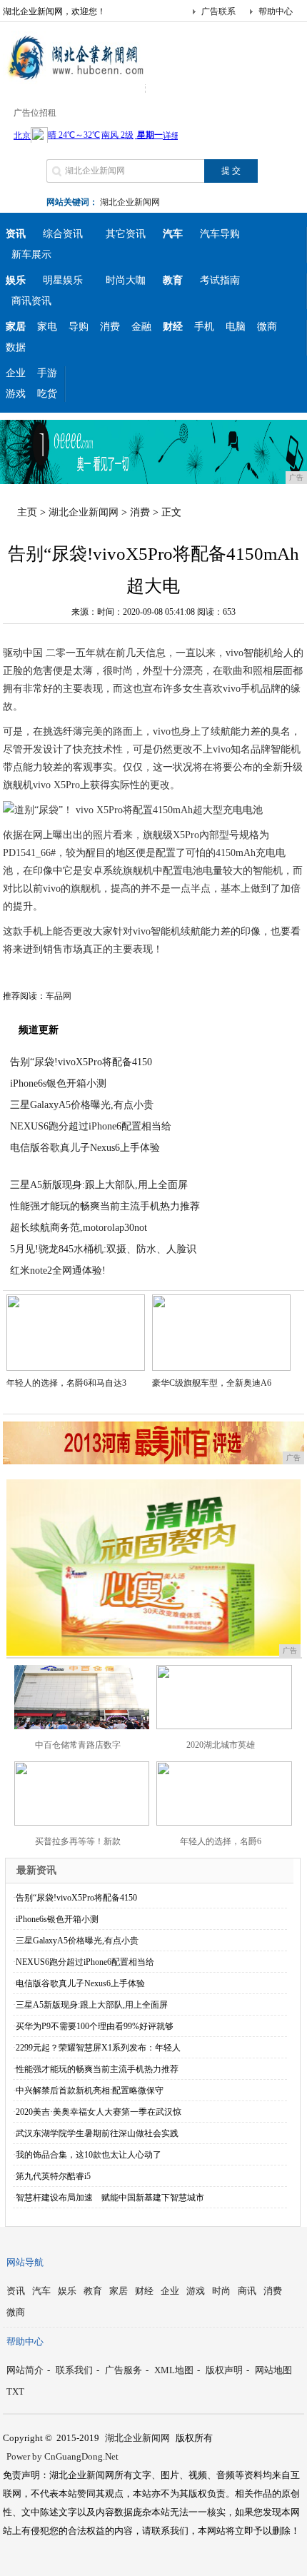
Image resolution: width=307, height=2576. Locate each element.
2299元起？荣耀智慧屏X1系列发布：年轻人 (98, 2048)
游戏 (16, 394)
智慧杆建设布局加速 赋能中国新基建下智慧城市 (110, 2198)
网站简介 (25, 2370)
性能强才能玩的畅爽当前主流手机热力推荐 (105, 1206)
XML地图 (174, 2370)
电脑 (236, 327)
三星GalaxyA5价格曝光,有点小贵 (82, 1105)
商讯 (247, 2291)
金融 (141, 327)
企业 (16, 373)
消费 (110, 327)
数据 (16, 347)
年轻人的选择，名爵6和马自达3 (66, 1383)
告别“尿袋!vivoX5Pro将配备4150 (81, 1062)
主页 (27, 512)
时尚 (221, 2291)
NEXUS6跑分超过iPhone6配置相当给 (91, 1126)
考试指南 (220, 280)
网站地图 (273, 2370)
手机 (204, 327)
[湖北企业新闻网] (74, 81)
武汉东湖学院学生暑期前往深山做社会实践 (97, 2133)
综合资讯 (63, 234)
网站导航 (25, 2262)
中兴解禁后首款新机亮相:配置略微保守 (90, 2091)
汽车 (41, 2291)
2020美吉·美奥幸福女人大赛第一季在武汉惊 (99, 2112)
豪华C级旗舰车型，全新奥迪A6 (212, 1383)
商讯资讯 (31, 301)
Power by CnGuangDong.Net (62, 2456)
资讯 (16, 2291)
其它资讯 (126, 234)
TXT (15, 2391)
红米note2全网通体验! (58, 1271)
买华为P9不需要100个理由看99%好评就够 (95, 2026)
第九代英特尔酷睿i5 (53, 2176)
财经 (144, 2291)
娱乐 (67, 2291)
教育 (93, 2291)
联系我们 (74, 2370)
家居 (119, 2291)
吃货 (47, 394)
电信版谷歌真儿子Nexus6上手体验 (85, 1148)
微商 (267, 327)
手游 (47, 373)
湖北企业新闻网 (130, 202)
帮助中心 (276, 11)
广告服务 (124, 2370)
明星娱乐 (63, 280)
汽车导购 (220, 234)
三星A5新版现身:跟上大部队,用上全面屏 (99, 1185)
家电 (47, 327)
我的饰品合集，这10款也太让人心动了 (89, 2155)
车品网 (59, 996)
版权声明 (224, 2370)
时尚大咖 (126, 280)
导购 (79, 327)
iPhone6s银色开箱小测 (58, 1083)
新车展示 (31, 255)
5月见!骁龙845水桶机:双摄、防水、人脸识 (103, 1249)
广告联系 (218, 11)
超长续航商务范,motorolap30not (79, 1228)
